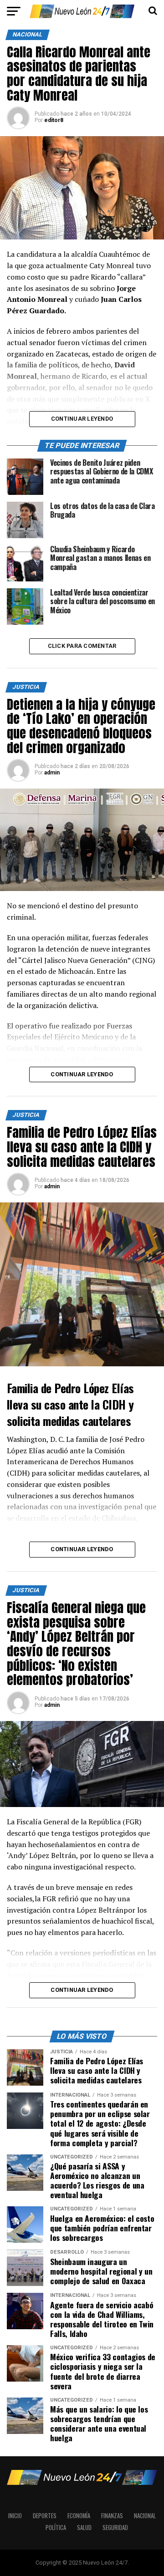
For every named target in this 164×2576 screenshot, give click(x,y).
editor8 (54, 120)
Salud (84, 2528)
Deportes (45, 2516)
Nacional (145, 2516)
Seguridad (115, 2528)
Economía (79, 2516)
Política (56, 2528)
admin (52, 773)
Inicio (15, 2516)
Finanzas (112, 2516)
